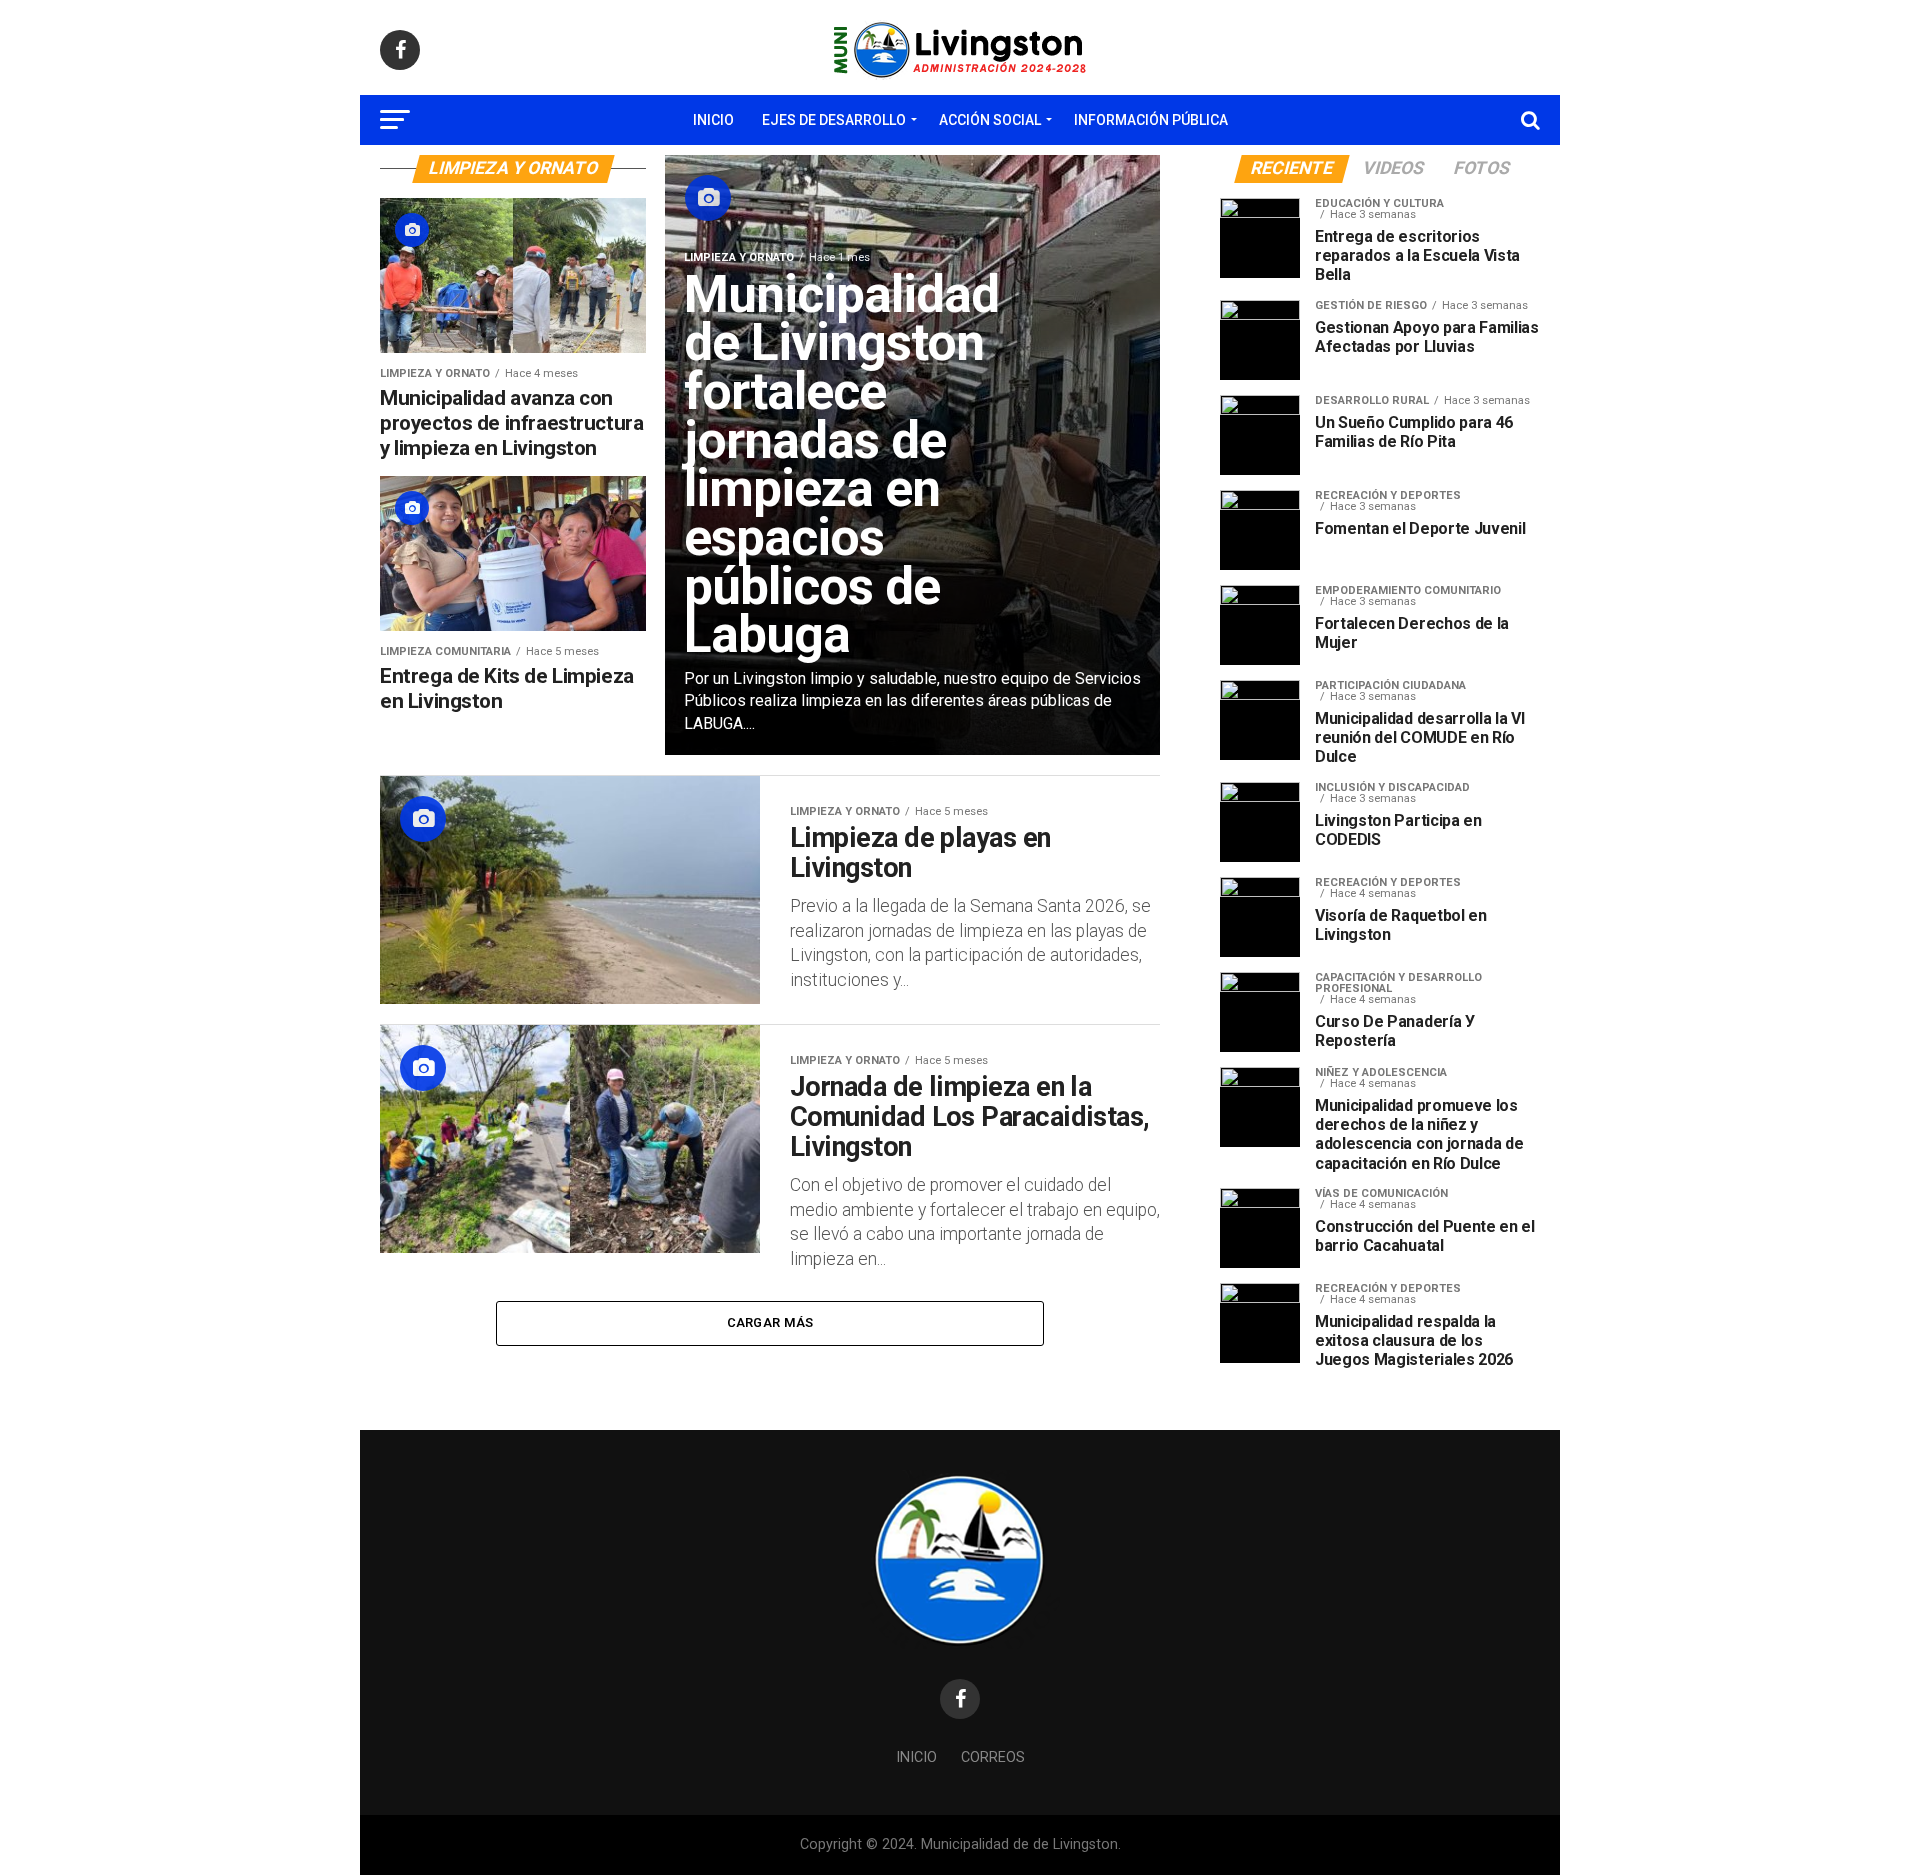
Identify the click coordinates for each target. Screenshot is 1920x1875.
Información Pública (1151, 120)
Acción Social (990, 120)
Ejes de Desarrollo (834, 120)
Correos (993, 1757)
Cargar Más (770, 1322)
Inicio (713, 120)
